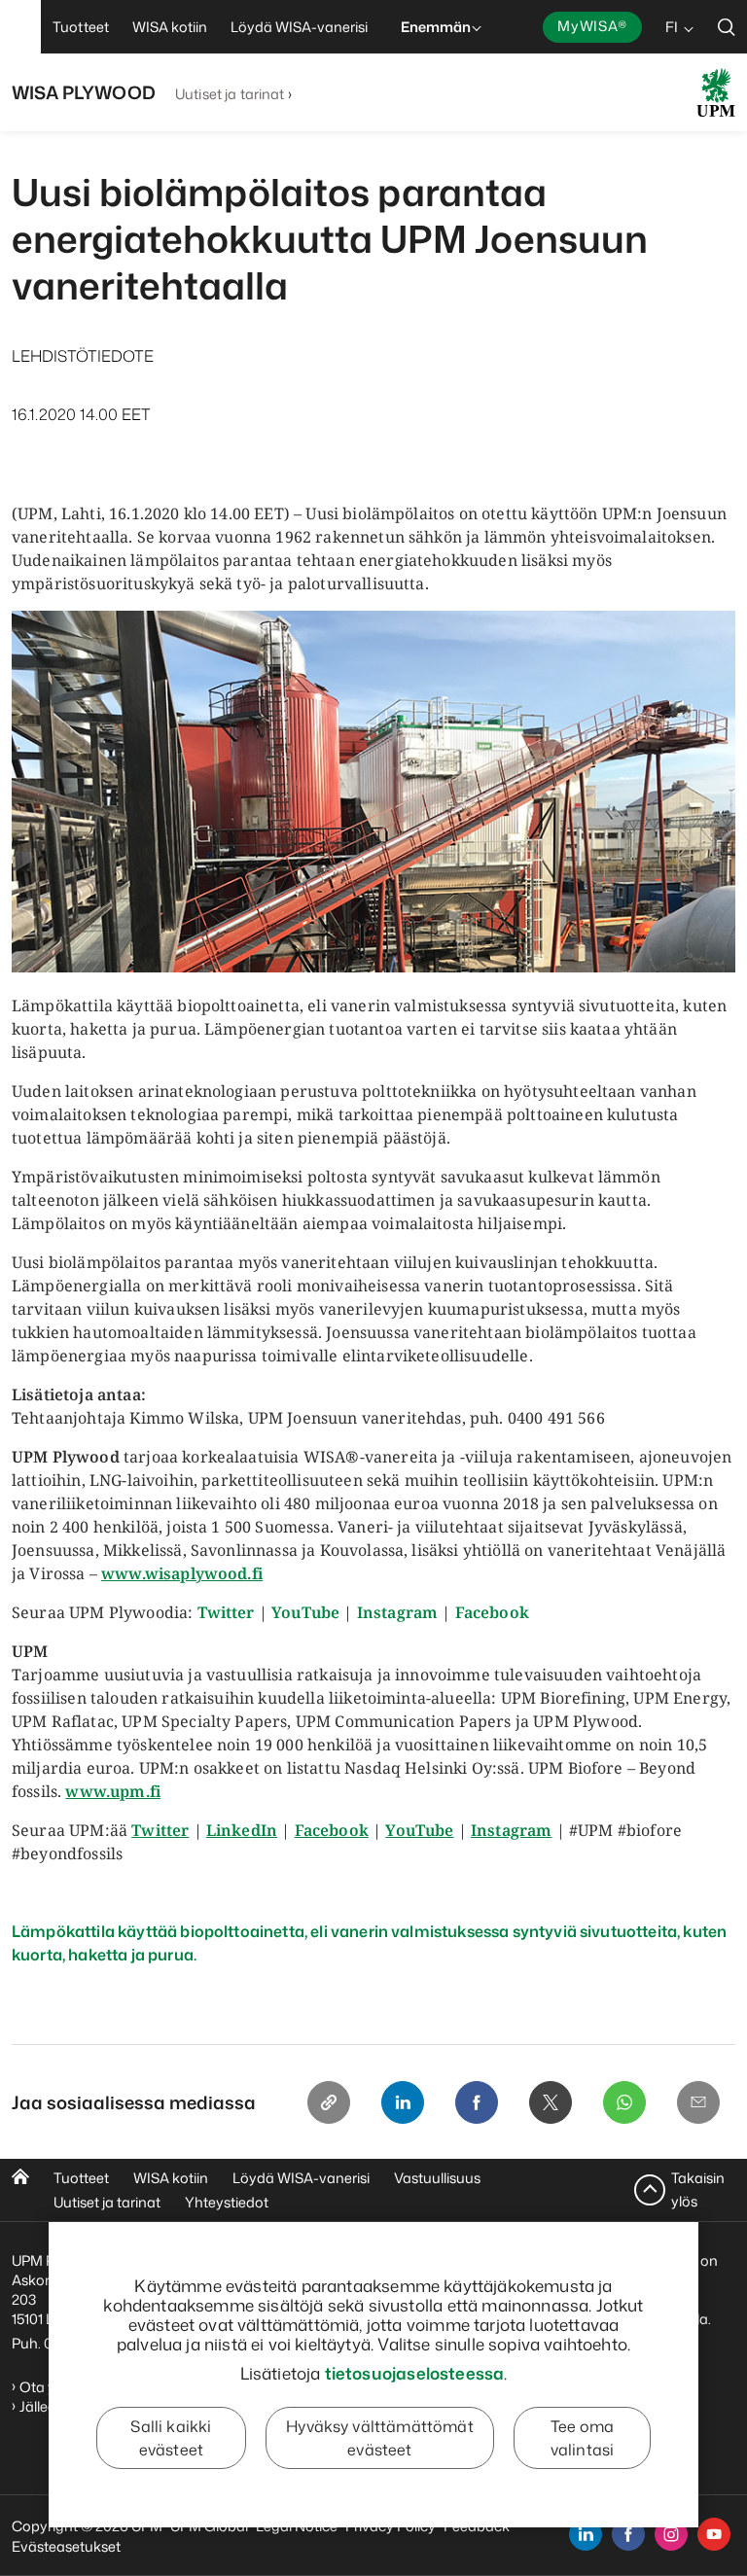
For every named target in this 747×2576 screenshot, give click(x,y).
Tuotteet (81, 2178)
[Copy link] (329, 2102)
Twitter (226, 1612)
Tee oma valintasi (583, 2438)
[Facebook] (477, 2102)
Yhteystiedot (227, 2202)
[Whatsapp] (624, 2102)
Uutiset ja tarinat (230, 94)
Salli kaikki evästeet (171, 2438)
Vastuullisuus (437, 2178)
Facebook (492, 1612)
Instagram (397, 1612)
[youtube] (714, 2534)
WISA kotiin (171, 2178)
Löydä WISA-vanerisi (301, 2178)
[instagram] (671, 2534)
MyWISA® (592, 26)
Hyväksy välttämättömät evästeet (380, 2438)
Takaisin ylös (698, 2189)
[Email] (698, 2102)
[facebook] (628, 2534)
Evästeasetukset (66, 2546)
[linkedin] (586, 2534)
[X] (551, 2102)
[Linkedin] (403, 2102)
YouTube (305, 1612)
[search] (727, 27)
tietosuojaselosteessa (415, 2373)
